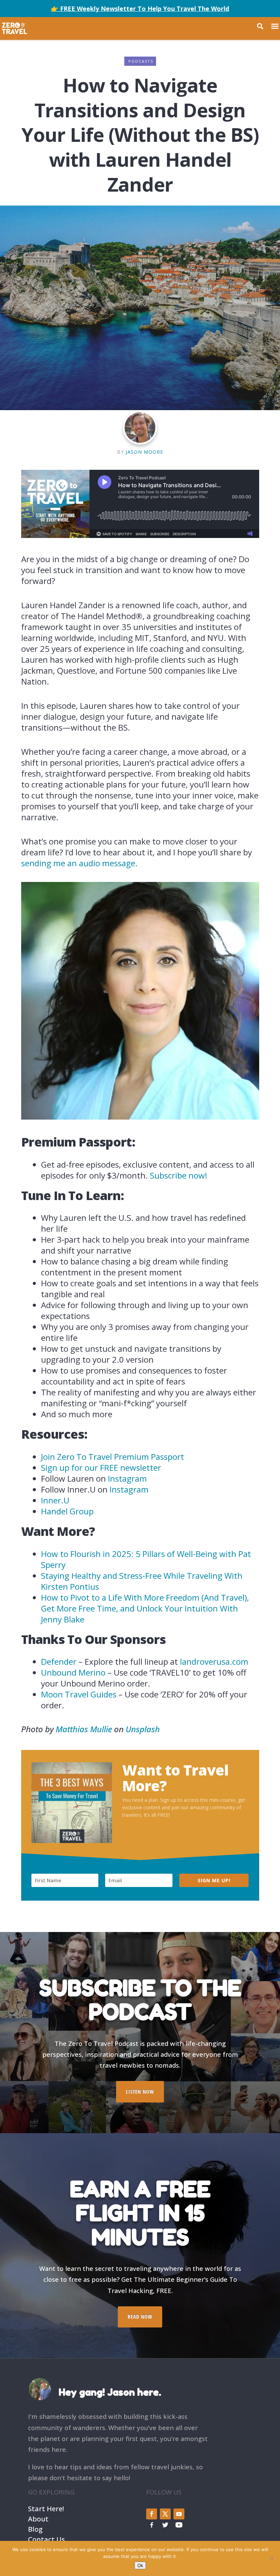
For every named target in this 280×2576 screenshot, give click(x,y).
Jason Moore (144, 452)
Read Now (140, 2317)
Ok (140, 2565)
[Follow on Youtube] (179, 2514)
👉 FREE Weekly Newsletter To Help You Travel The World (140, 9)
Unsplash (143, 1729)
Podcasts (141, 61)
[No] (271, 2559)
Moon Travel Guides (79, 1694)
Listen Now (140, 2092)
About (38, 2518)
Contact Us (46, 2539)
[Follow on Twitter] (165, 2514)
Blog (35, 2528)
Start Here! (46, 2508)
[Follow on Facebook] (152, 2514)
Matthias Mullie (84, 1729)
